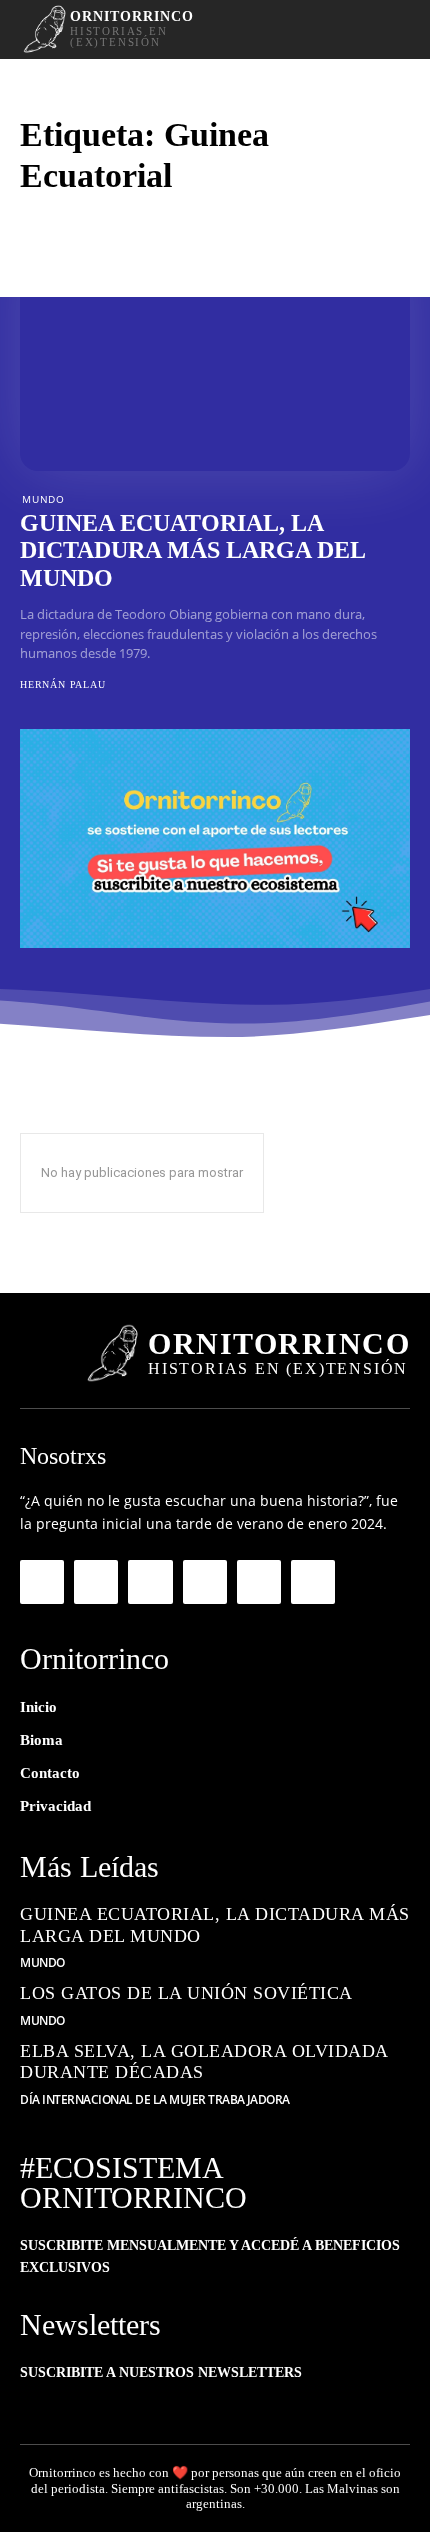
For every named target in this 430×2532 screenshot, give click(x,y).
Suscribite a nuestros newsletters (161, 2372)
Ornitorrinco (62, 2472)
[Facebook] (42, 1582)
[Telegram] (150, 1582)
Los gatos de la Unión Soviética (186, 1993)
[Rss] (259, 1582)
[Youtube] (313, 1582)
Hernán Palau (63, 684)
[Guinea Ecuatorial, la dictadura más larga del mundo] (215, 354)
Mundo (43, 499)
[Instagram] (96, 1582)
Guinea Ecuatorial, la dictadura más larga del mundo (193, 550)
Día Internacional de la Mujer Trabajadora (155, 2100)
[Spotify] (205, 1582)
